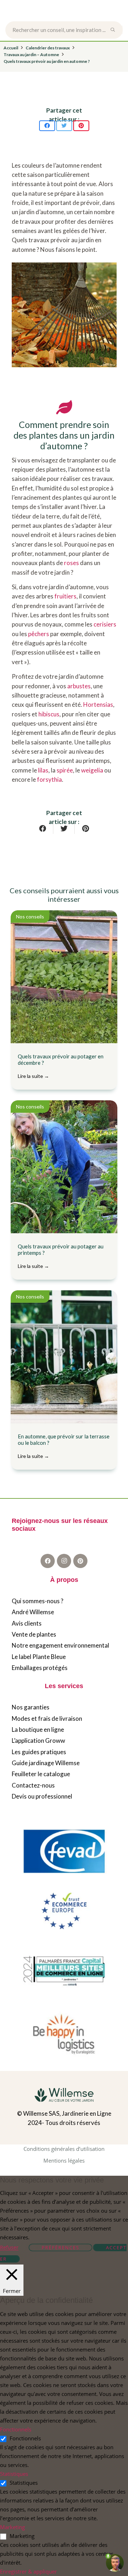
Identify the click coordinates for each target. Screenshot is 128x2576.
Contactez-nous (33, 1785)
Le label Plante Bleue (39, 1657)
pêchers (39, 634)
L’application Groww (38, 1740)
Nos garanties (31, 1707)
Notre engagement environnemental (60, 1645)
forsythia (49, 779)
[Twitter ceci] (64, 126)
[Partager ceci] (47, 126)
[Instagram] (64, 1561)
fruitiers (65, 596)
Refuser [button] (9, 2247)
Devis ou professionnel (42, 1796)
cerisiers (105, 624)
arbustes (79, 686)
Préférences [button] (60, 2247)
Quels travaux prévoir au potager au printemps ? (61, 1256)
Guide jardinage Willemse (46, 1763)
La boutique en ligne (38, 1729)
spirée (65, 770)
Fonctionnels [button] (16, 2429)
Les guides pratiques (39, 1752)
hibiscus (49, 714)
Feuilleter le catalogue (41, 1774)
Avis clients (27, 1623)
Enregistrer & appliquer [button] (28, 2571)
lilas (43, 770)
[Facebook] (48, 1561)
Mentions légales (64, 2160)
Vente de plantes (34, 1634)
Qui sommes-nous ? (38, 1601)
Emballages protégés (40, 1668)
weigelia (92, 770)
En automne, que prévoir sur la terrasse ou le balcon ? (64, 1446)
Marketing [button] (12, 2527)
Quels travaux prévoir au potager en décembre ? (61, 1066)
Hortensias (98, 704)
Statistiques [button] (14, 2474)
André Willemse (33, 1612)
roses (71, 563)
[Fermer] (117, 30)
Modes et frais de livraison (47, 1718)
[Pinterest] (80, 1561)
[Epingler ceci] (81, 126)
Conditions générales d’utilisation (64, 2149)
